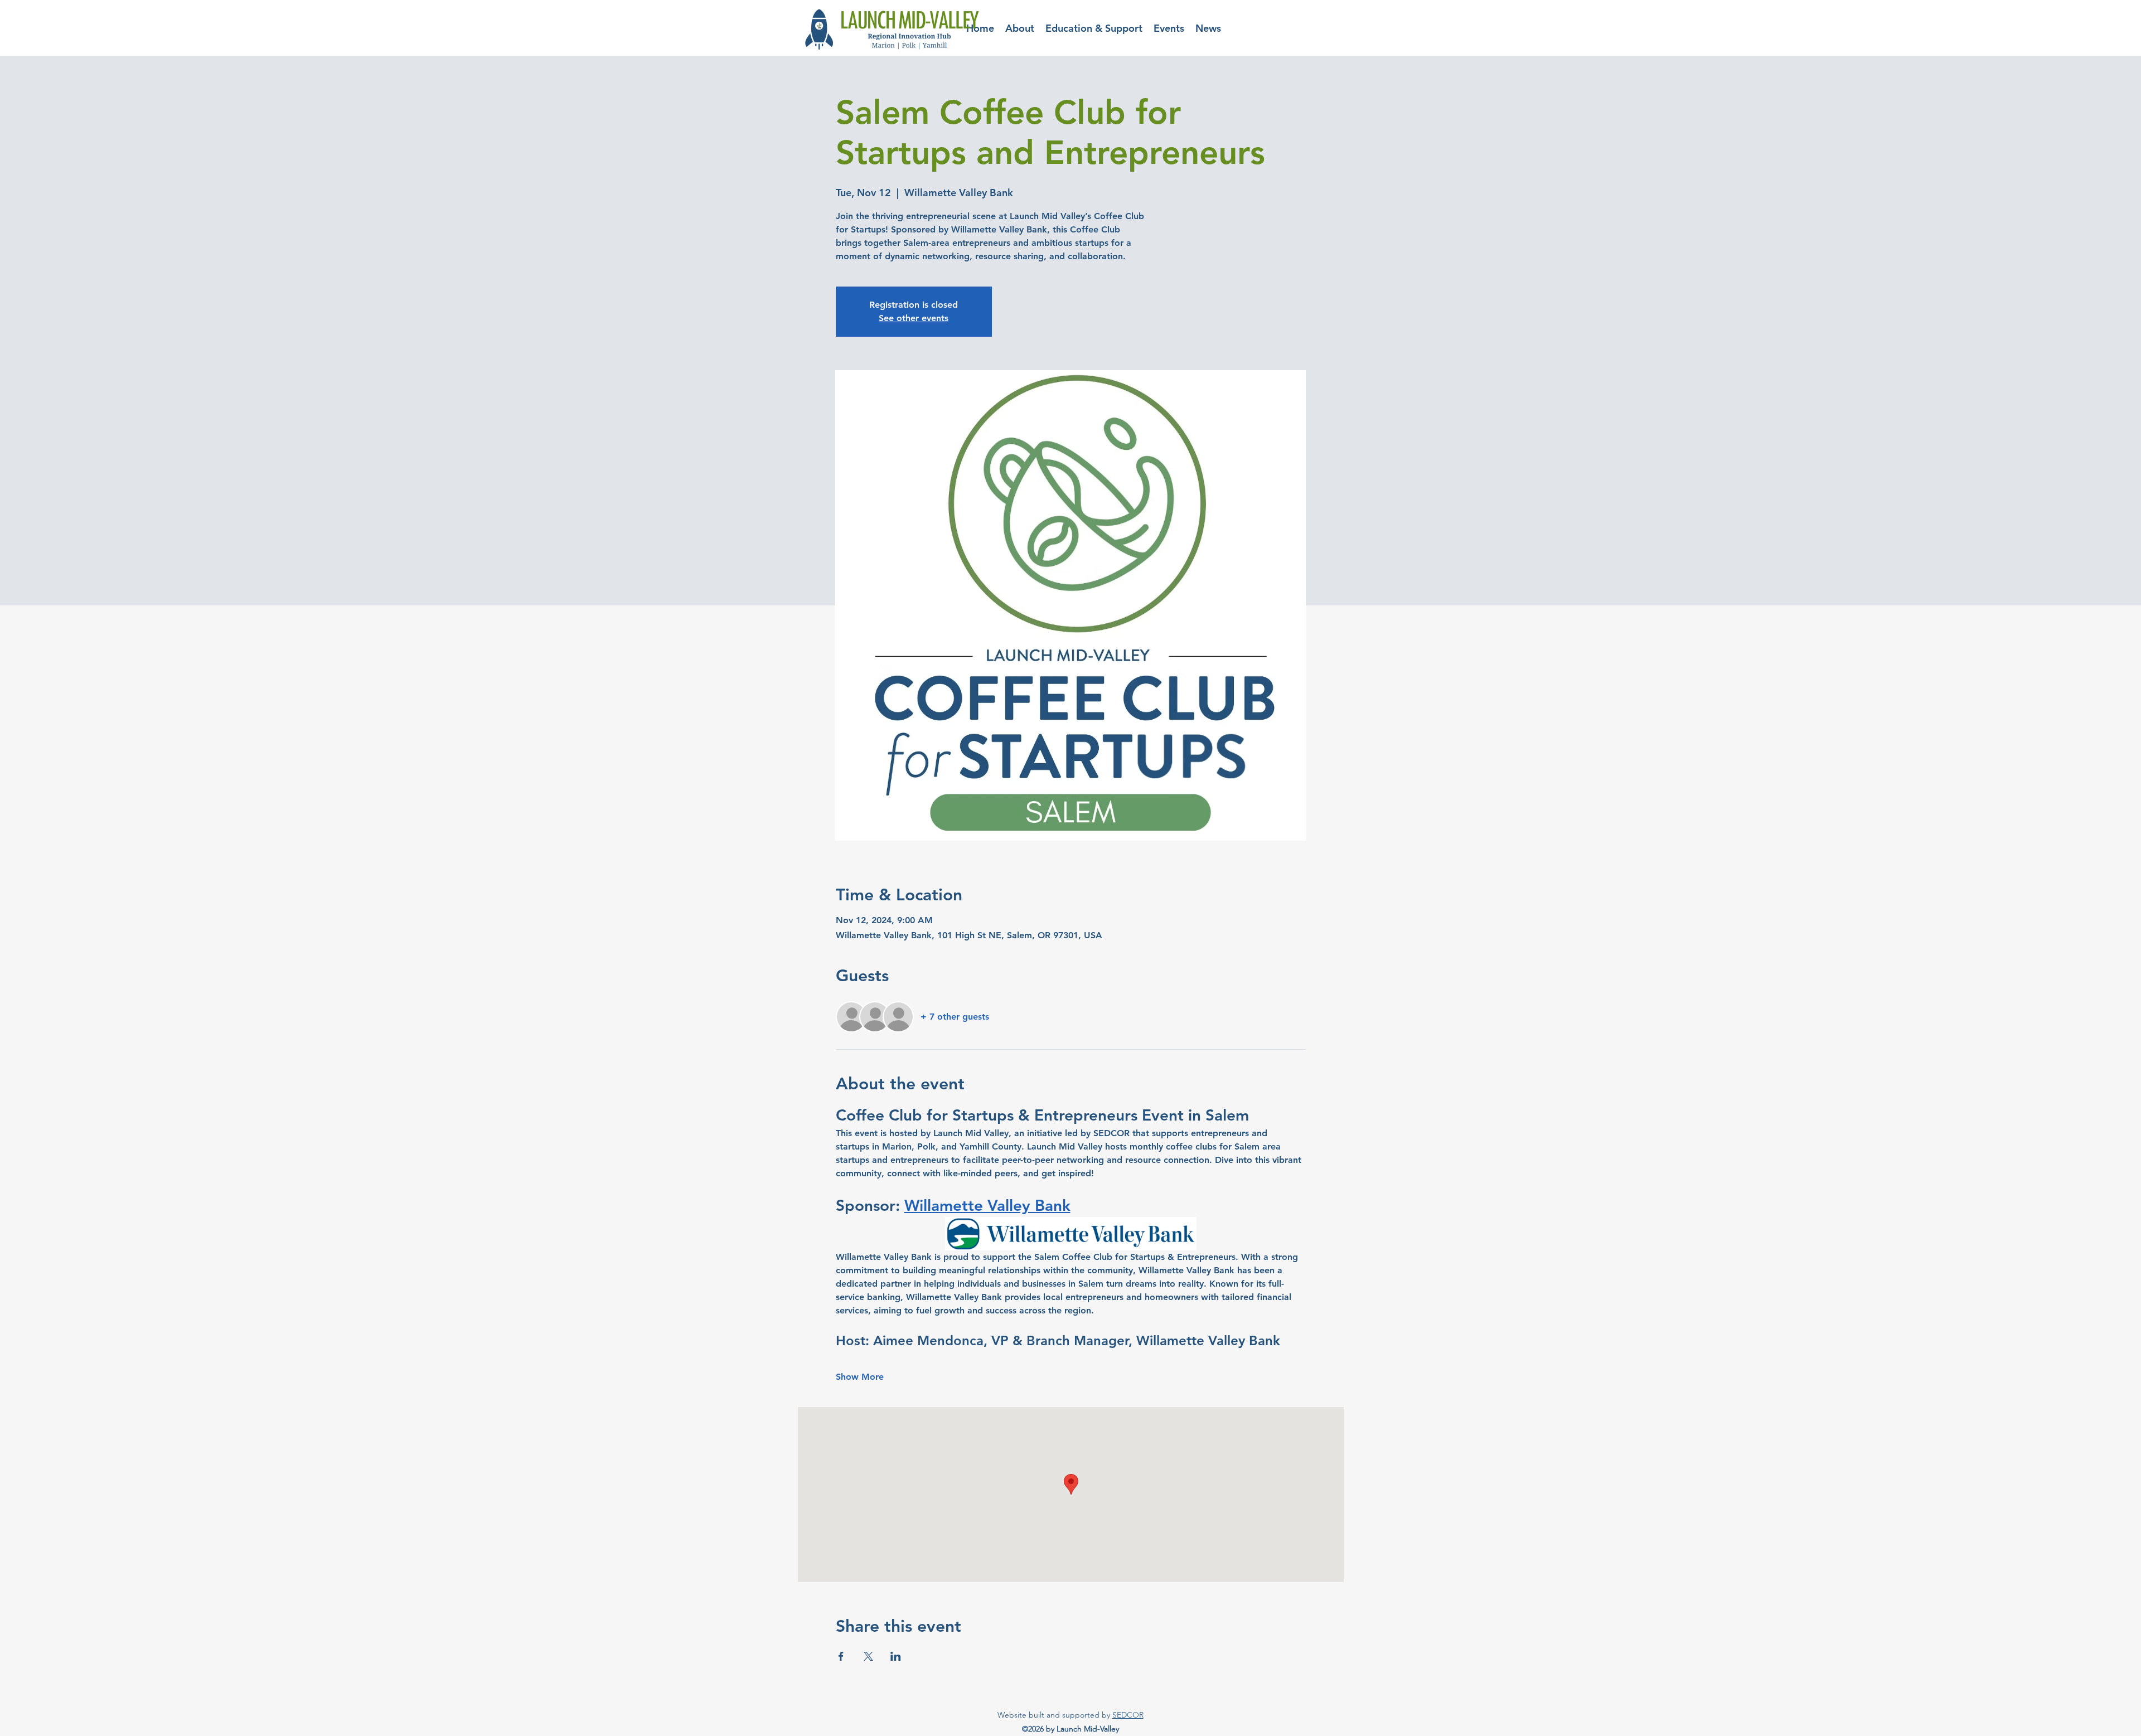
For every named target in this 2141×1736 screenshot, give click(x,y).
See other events (914, 318)
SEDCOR (1128, 1715)
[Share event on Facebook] (841, 1656)
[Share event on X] (868, 1656)
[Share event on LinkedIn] (896, 1656)
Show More (860, 1377)
